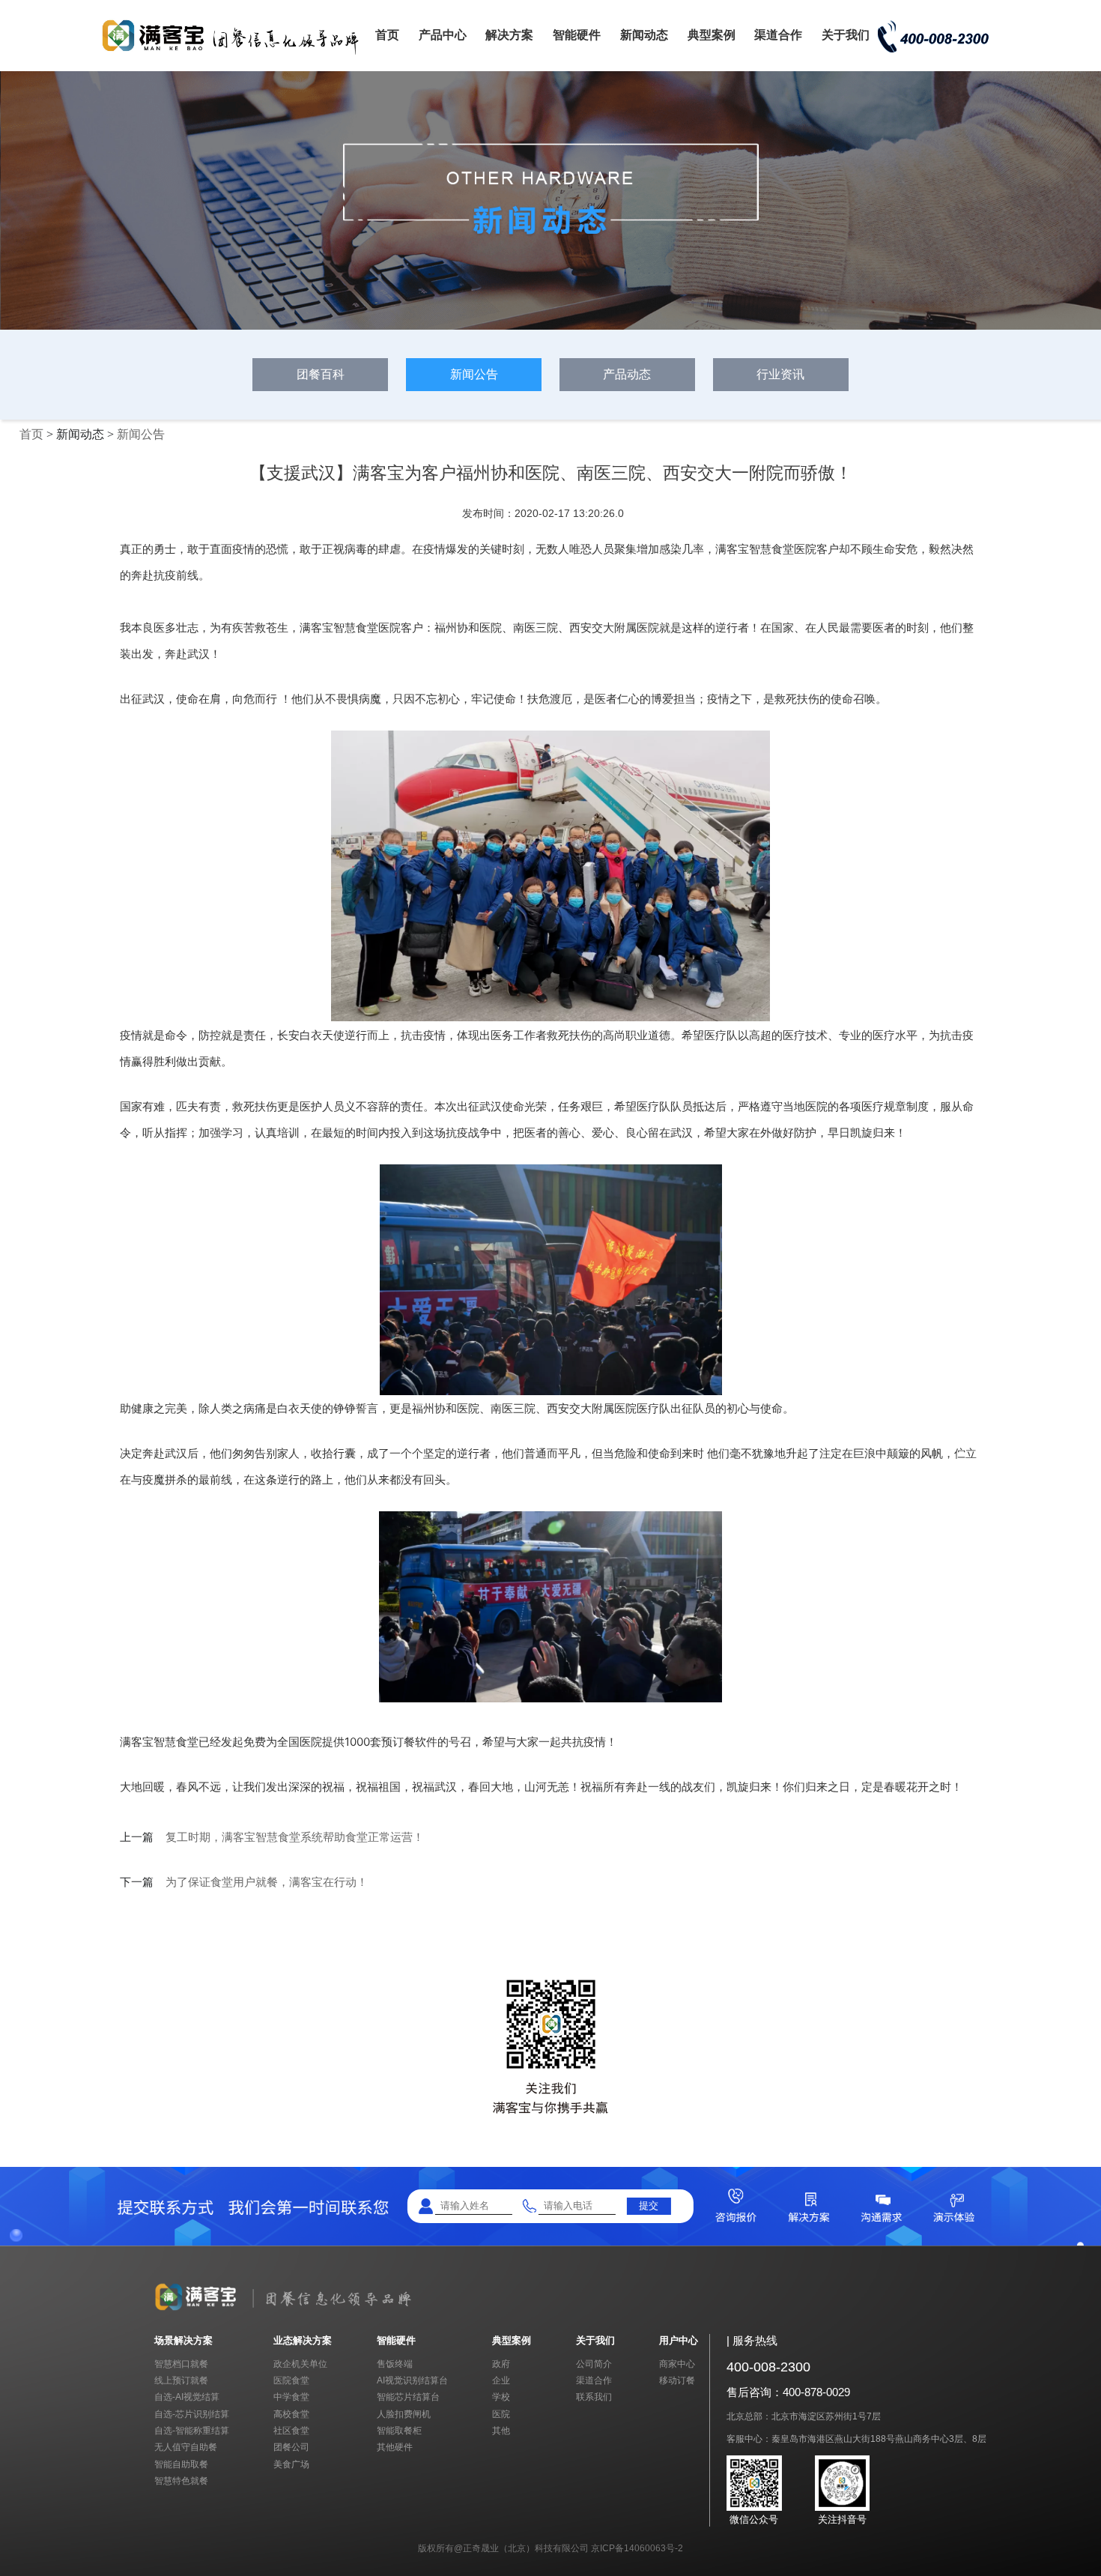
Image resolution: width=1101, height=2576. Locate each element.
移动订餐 (677, 2380)
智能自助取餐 (181, 2464)
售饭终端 (395, 2364)
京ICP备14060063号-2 (637, 2548)
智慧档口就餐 (181, 2364)
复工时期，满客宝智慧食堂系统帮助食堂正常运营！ (295, 1837)
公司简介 (594, 2364)
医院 (501, 2414)
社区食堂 (291, 2430)
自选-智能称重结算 (192, 2430)
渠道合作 (778, 35)
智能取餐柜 (399, 2430)
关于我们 (846, 35)
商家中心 (677, 2364)
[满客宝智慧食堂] (236, 54)
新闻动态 (644, 35)
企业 (501, 2380)
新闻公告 (474, 374)
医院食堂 (291, 2380)
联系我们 (594, 2397)
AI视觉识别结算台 (412, 2380)
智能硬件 (577, 35)
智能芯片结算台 (408, 2397)
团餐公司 (291, 2447)
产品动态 (627, 374)
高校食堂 (291, 2414)
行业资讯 (780, 374)
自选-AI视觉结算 (187, 2397)
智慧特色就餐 (181, 2480)
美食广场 (291, 2464)
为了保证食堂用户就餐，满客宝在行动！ (267, 1882)
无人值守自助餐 (186, 2447)
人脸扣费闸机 (404, 2414)
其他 (501, 2430)
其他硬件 (395, 2447)
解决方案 (509, 35)
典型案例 (712, 35)
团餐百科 (321, 374)
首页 (387, 35)
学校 (501, 2397)
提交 (649, 2205)
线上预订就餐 (181, 2380)
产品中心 (443, 35)
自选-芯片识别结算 (192, 2414)
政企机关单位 (300, 2364)
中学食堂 (291, 2397)
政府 (501, 2364)
